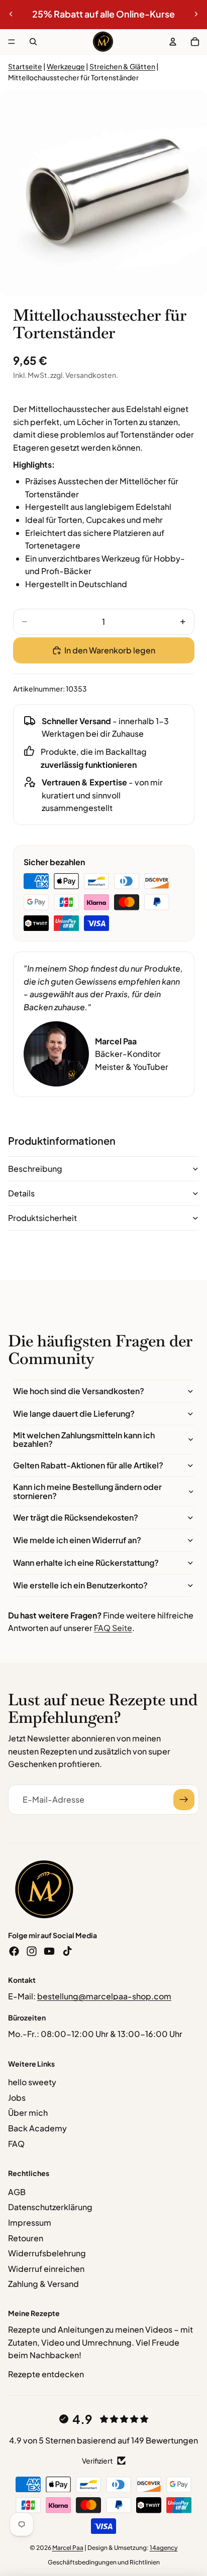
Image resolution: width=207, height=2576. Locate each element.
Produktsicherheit (42, 1218)
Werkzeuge (66, 66)
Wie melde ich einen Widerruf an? (77, 1540)
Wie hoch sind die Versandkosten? (79, 1391)
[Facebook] (14, 1951)
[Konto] (173, 42)
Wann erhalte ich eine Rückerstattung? (86, 1563)
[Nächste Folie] (196, 14)
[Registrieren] (184, 1800)
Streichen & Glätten (122, 66)
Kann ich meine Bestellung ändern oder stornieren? (87, 1491)
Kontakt (22, 1980)
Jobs (17, 2097)
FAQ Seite (113, 1628)
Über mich (28, 2113)
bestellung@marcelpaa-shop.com (104, 1996)
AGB (17, 2192)
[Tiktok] (67, 1951)
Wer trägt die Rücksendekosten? (76, 1517)
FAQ (16, 2144)
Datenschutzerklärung (50, 2207)
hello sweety (32, 2082)
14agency (164, 2548)
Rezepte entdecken (46, 2374)
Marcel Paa (68, 2548)
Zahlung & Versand (43, 2284)
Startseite (25, 66)
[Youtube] (49, 1951)
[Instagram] (32, 1951)
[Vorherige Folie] (11, 14)
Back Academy (37, 2128)
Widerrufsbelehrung (47, 2253)
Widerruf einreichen (46, 2269)
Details (21, 1193)
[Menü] (12, 42)
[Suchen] (33, 42)
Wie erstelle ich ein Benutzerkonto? (80, 1585)
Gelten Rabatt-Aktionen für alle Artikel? (88, 1465)
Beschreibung (35, 1169)
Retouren (26, 2238)
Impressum (30, 2222)
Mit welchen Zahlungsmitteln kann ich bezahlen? (84, 1440)
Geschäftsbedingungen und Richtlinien (104, 2562)
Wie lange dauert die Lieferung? (74, 1413)
